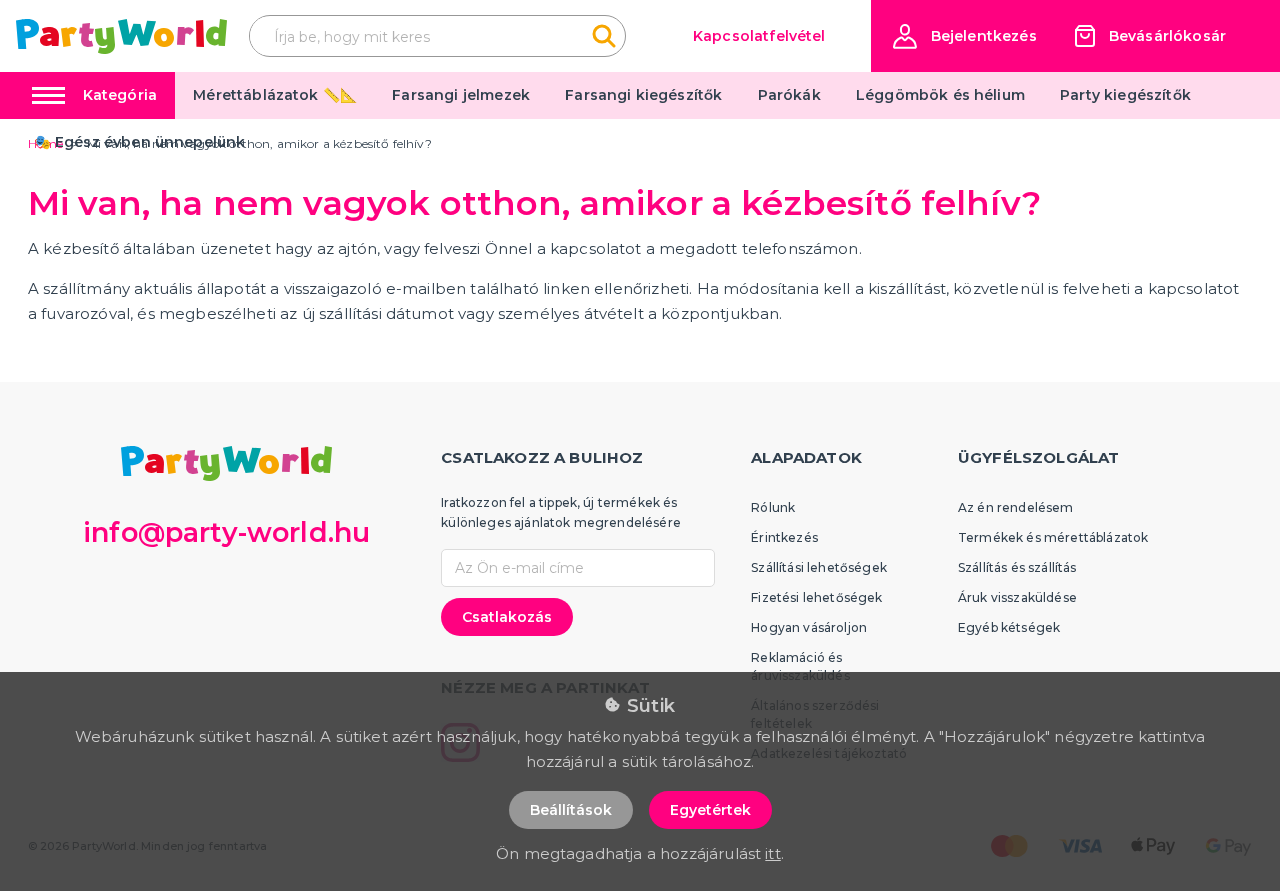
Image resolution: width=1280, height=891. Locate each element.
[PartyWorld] (121, 36)
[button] (965, 36)
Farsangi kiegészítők (643, 95)
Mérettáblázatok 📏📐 (275, 95)
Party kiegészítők (1125, 95)
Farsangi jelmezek (461, 95)
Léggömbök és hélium (940, 95)
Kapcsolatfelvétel (759, 36)
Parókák (789, 95)
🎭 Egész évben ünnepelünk (140, 142)
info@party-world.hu (226, 532)
